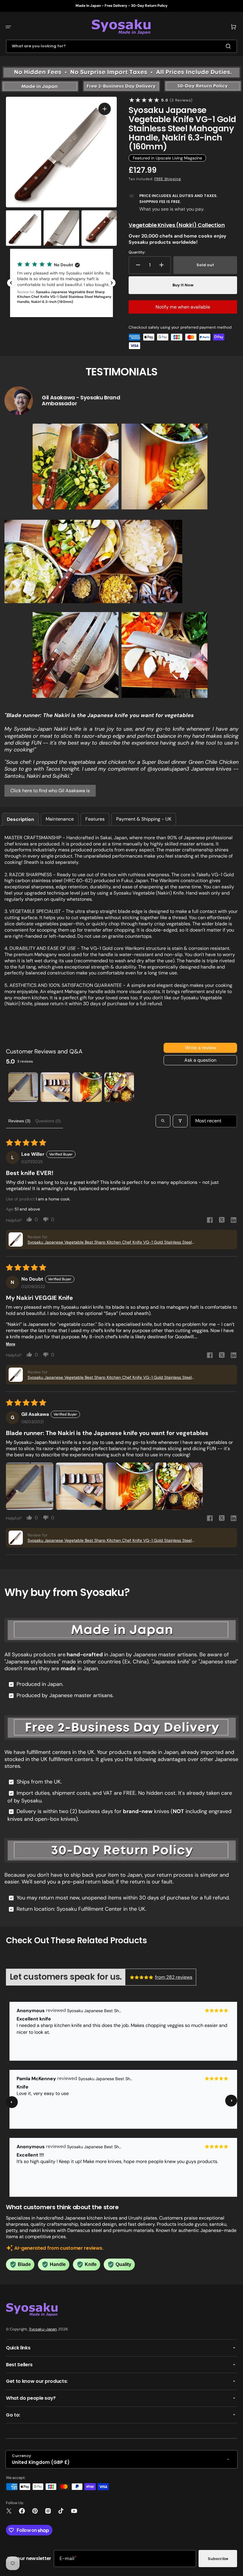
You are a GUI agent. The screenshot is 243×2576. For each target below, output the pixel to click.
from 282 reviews (174, 1977)
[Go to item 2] (55, 1087)
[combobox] (121, 46)
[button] (8, 27)
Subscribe (218, 2559)
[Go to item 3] (87, 1087)
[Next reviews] (112, 283)
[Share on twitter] (222, 1221)
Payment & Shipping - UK (144, 819)
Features (95, 819)
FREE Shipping (168, 179)
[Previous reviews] (11, 283)
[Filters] (180, 1121)
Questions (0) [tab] (48, 1121)
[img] (142, 1977)
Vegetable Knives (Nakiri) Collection (177, 225)
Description (20, 819)
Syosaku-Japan (43, 2329)
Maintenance (60, 819)
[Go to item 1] (23, 1087)
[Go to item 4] (119, 1087)
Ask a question (200, 1060)
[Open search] (163, 1121)
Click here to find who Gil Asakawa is (50, 791)
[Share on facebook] (210, 1221)
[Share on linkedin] (234, 1221)
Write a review (200, 1048)
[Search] (229, 46)
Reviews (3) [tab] (19, 1121)
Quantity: (137, 252)
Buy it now (183, 285)
